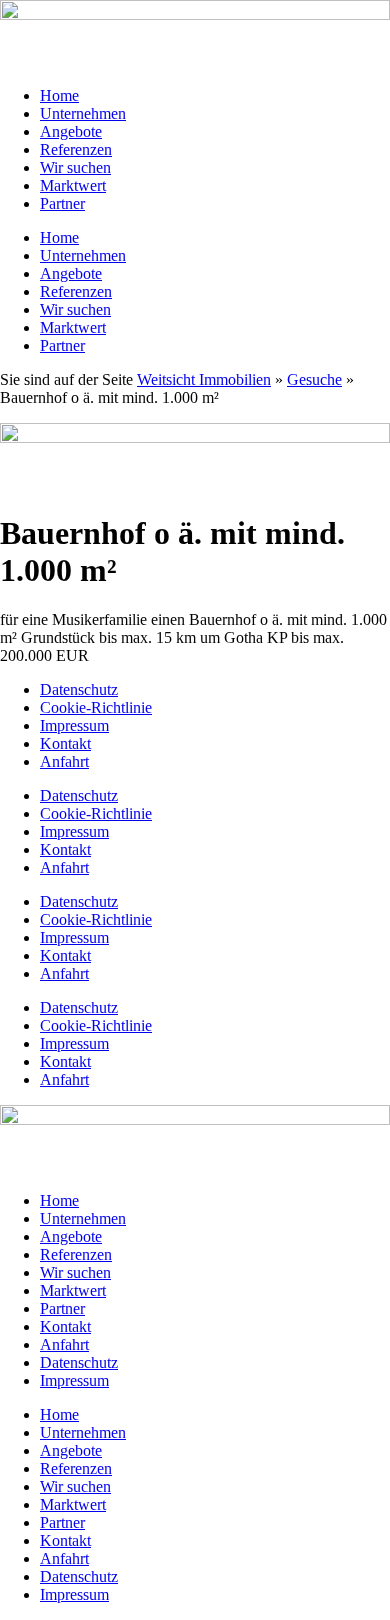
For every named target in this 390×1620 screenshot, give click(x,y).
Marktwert (73, 185)
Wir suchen (75, 167)
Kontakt (65, 743)
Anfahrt (64, 761)
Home (59, 95)
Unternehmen (83, 113)
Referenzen (76, 149)
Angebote (71, 131)
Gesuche (314, 379)
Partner (62, 203)
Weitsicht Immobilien (204, 379)
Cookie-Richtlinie (96, 707)
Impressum (74, 725)
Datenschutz (79, 689)
